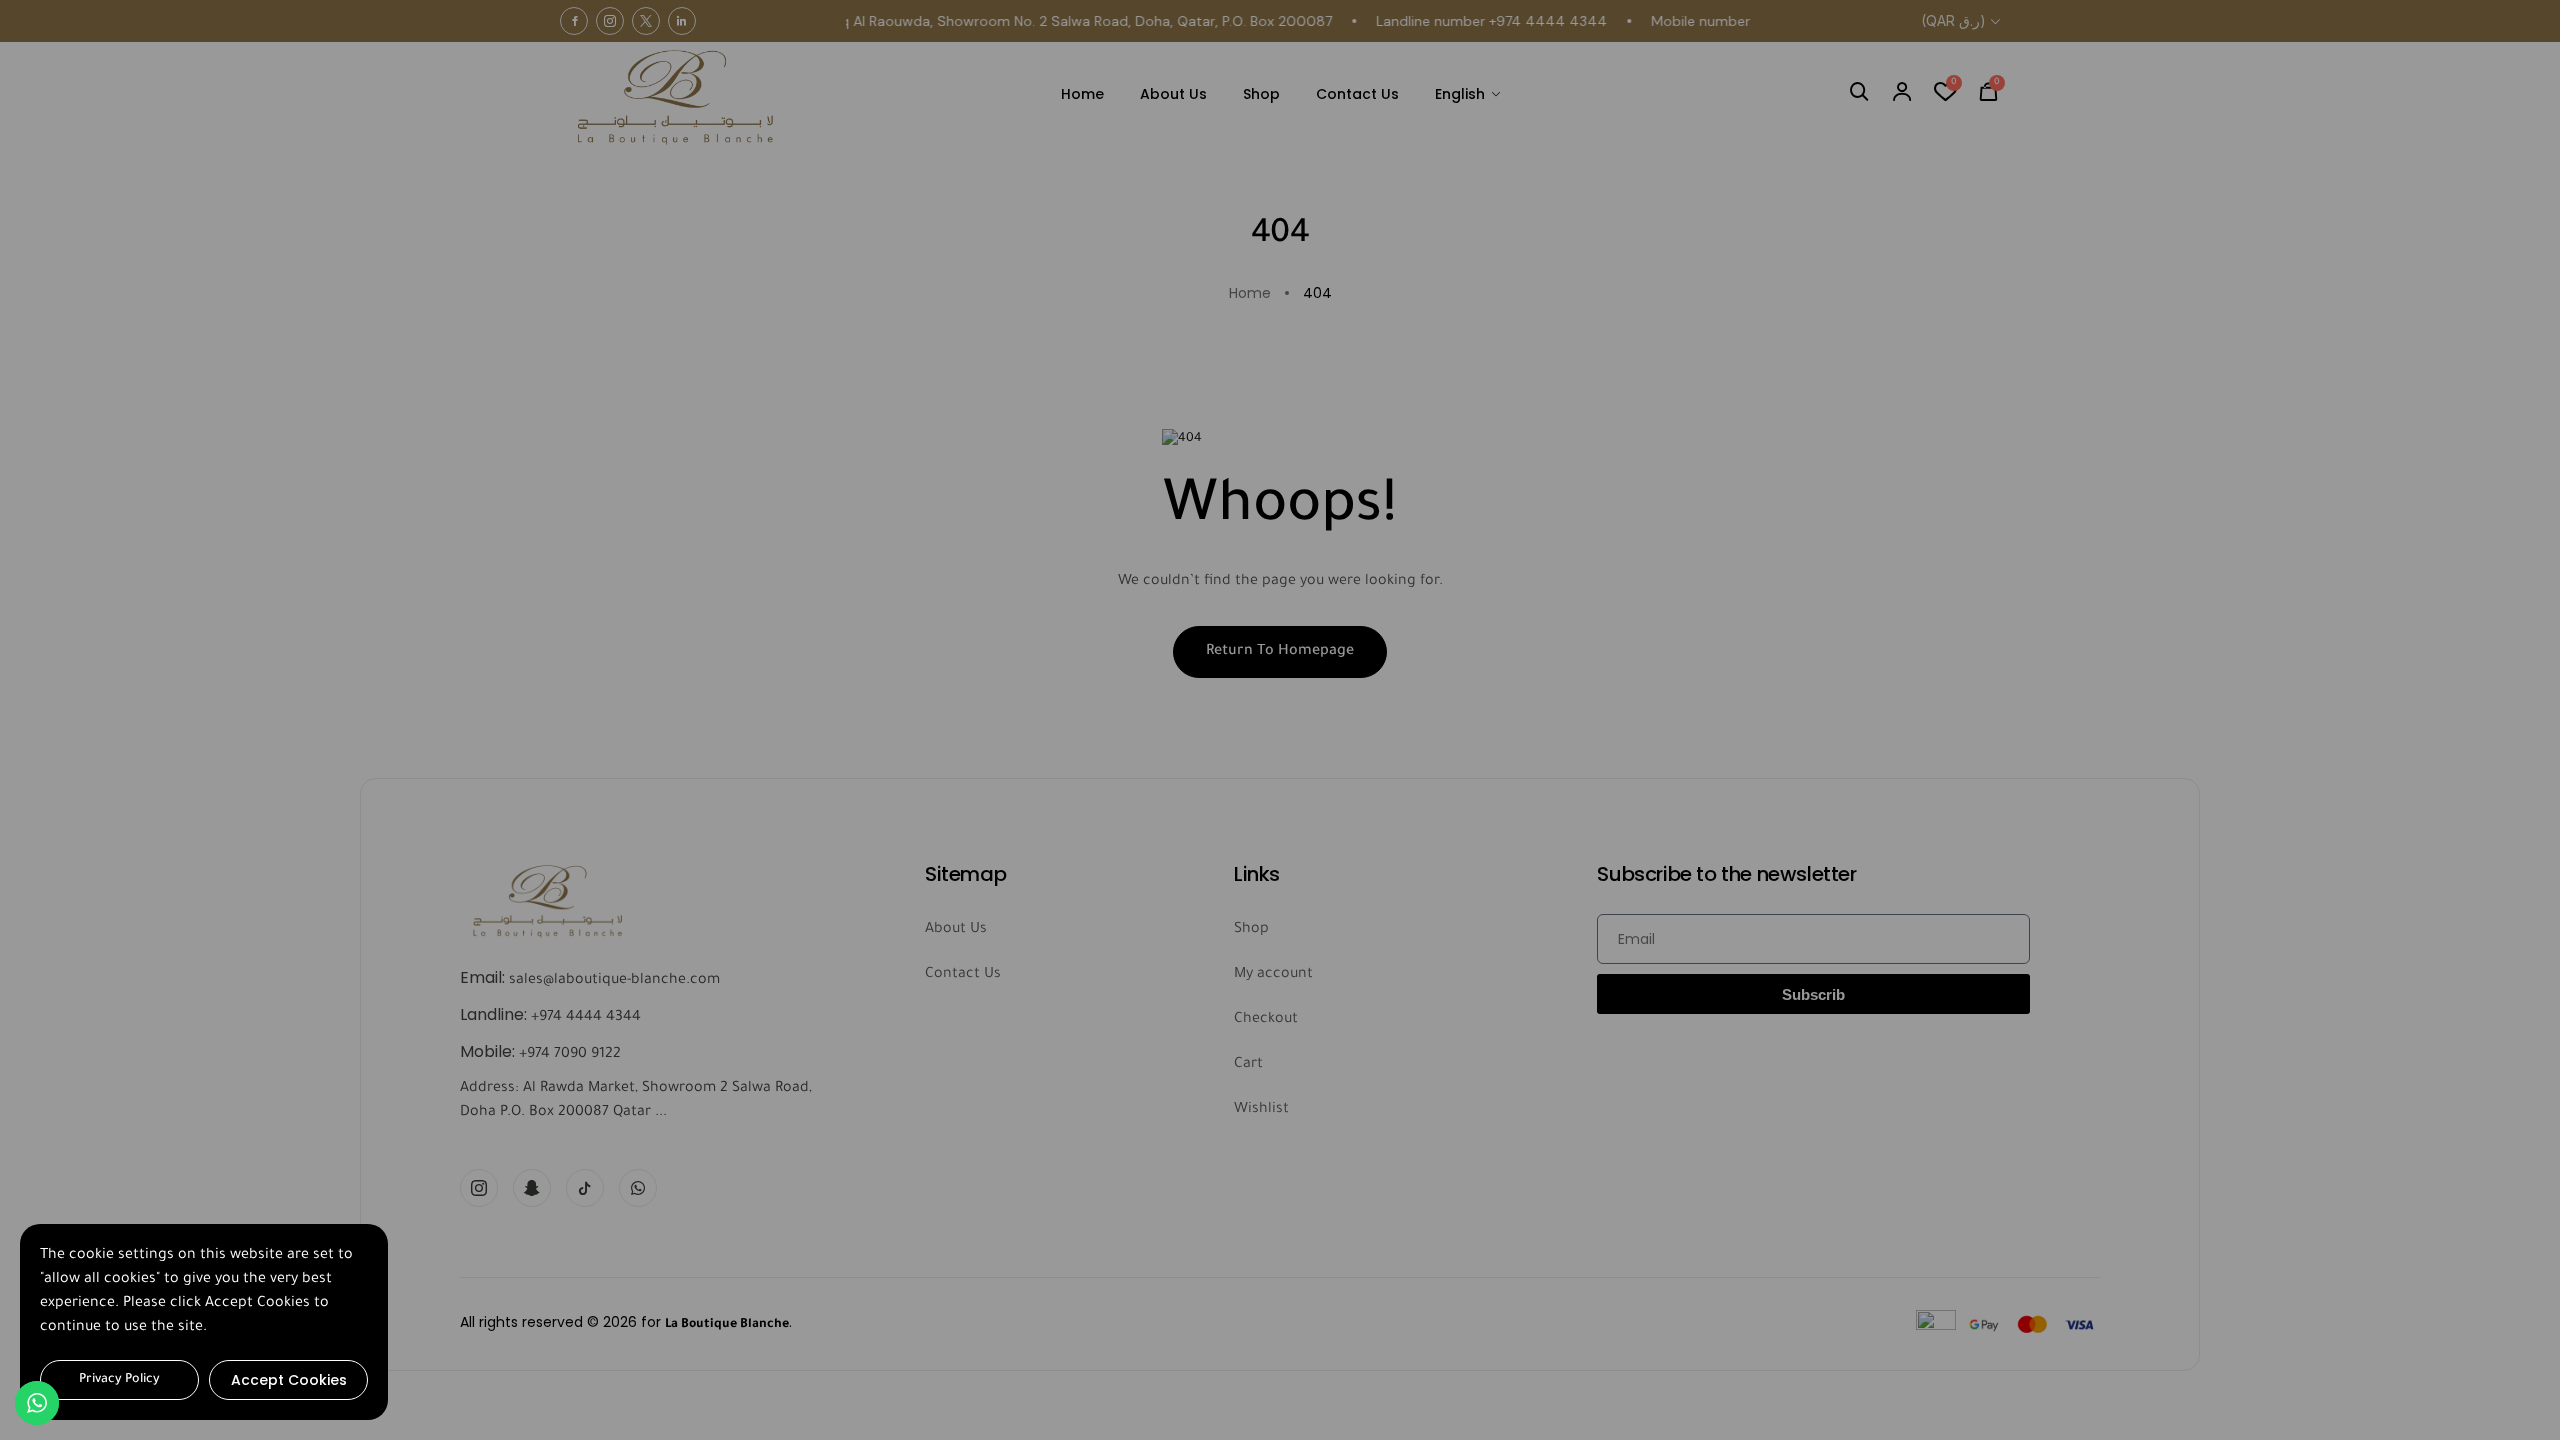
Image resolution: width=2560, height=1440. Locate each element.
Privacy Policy (119, 1380)
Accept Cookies (289, 1380)
